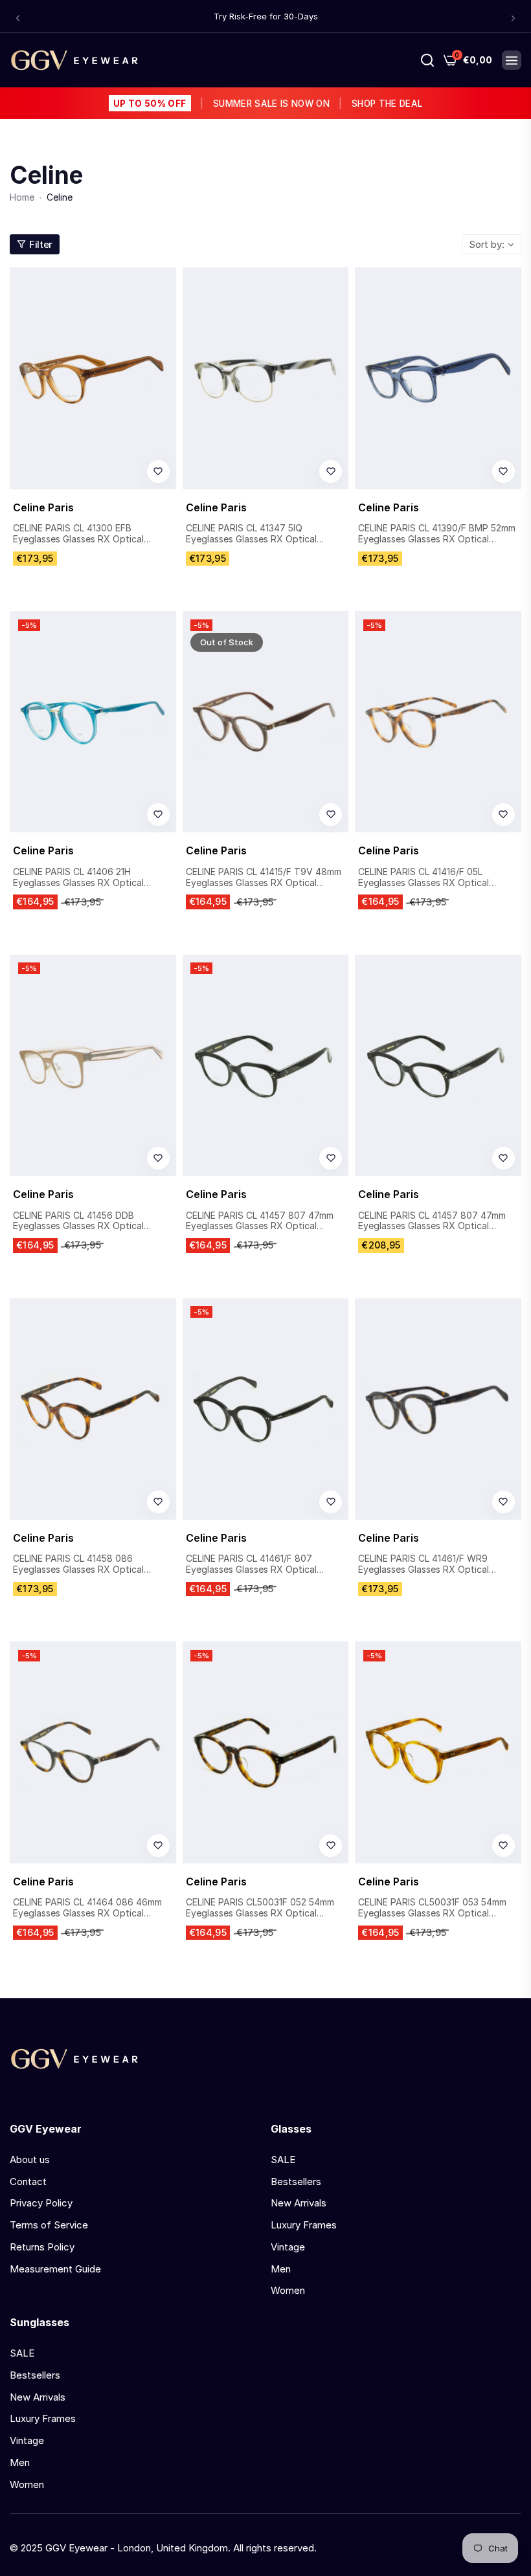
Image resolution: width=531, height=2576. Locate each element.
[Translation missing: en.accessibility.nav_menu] (512, 60)
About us (30, 2160)
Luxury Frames (304, 2225)
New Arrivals (299, 2203)
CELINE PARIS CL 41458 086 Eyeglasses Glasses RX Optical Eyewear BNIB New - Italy (78, 1564)
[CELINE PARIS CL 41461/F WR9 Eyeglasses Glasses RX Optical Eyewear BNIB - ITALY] (438, 1409)
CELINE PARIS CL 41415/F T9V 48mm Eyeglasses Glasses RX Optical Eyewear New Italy (264, 878)
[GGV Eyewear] (74, 60)
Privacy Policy (41, 2203)
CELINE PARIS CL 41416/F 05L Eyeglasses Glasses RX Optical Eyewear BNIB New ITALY (424, 878)
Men (281, 2269)
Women (288, 2290)
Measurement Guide (55, 2269)
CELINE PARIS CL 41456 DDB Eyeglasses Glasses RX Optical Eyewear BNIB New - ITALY (78, 1221)
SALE (283, 2160)
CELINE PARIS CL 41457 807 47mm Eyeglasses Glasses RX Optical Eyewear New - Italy (260, 1221)
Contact (28, 2182)
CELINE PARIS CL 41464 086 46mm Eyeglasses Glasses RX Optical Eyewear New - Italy (87, 1908)
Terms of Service (49, 2225)
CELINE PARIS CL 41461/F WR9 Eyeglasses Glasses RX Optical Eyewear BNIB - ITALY (424, 1564)
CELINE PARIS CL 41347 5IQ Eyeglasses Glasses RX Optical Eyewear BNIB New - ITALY (251, 534)
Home (22, 197)
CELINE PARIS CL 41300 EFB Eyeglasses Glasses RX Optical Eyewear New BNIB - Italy (78, 534)
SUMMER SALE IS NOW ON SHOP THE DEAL (268, 104)
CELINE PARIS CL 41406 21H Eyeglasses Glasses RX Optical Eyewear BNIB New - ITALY (78, 878)
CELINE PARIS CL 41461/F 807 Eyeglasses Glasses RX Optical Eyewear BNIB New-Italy (251, 1564)
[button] (18, 18)
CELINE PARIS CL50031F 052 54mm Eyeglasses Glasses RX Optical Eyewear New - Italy (260, 1908)
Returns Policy (42, 2247)
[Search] (427, 60)
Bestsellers (296, 2182)
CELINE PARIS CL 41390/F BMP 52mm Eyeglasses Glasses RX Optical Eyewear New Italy (437, 534)
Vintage (288, 2247)
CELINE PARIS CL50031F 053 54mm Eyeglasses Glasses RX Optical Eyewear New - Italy (432, 1908)
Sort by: (487, 244)
